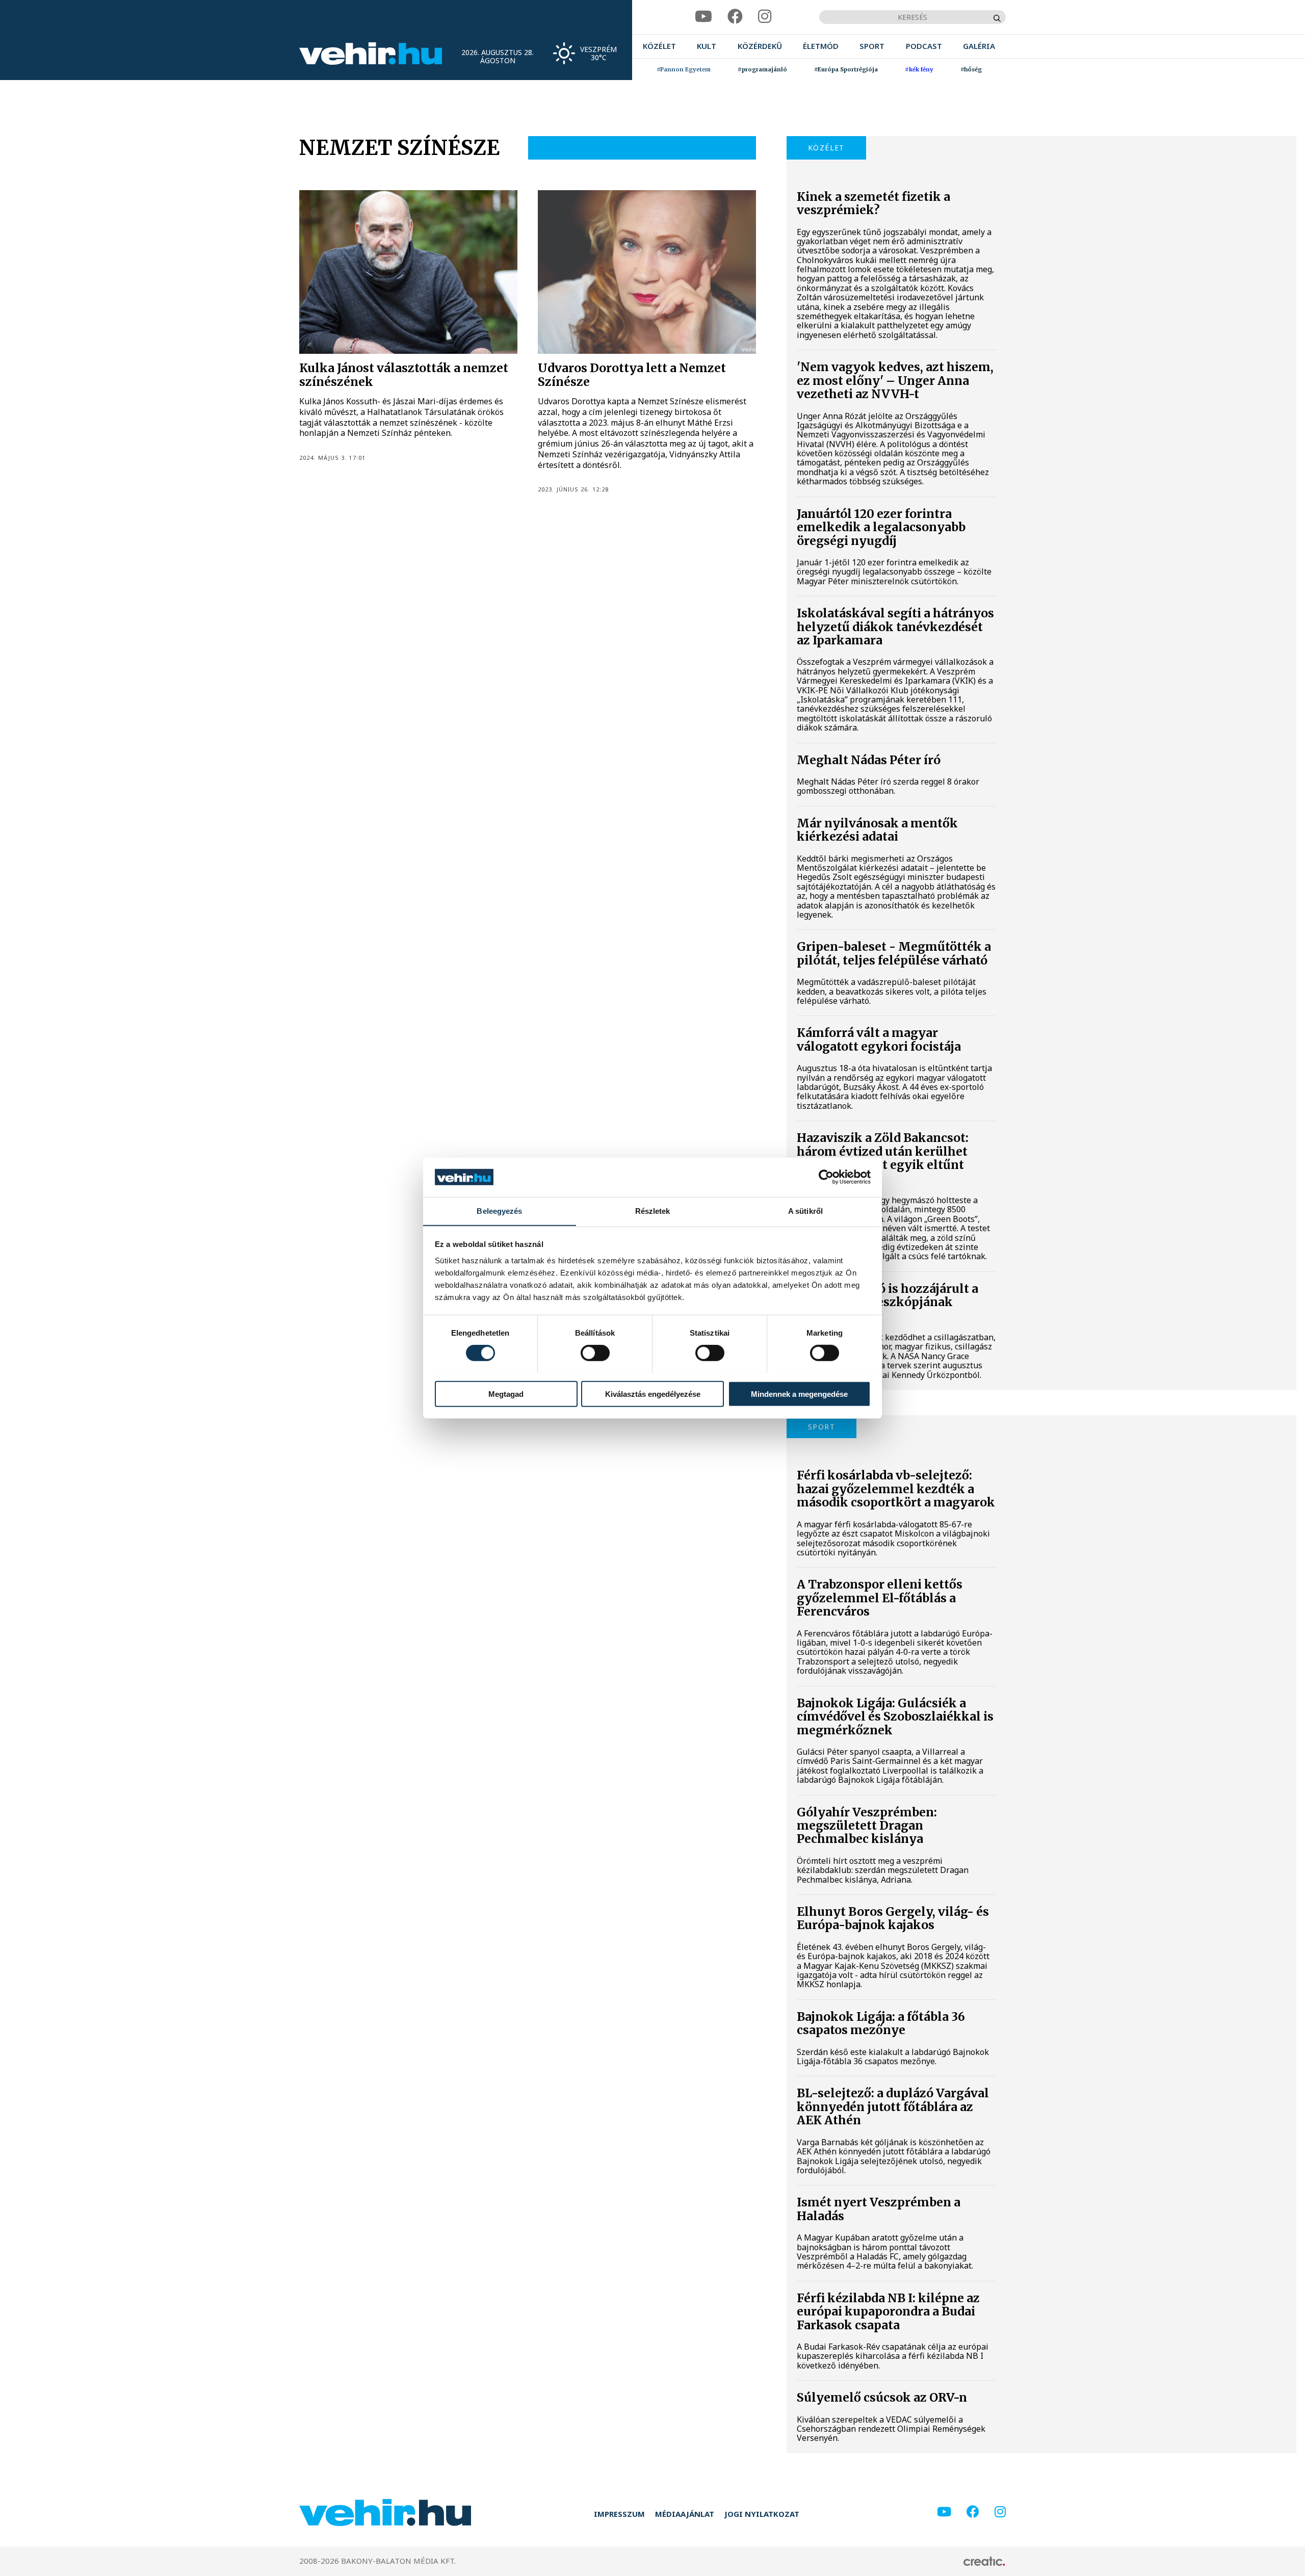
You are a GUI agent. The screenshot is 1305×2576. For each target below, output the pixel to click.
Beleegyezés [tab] (499, 1211)
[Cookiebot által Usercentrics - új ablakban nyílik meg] (826, 1177)
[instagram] (765, 17)
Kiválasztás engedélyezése (653, 1394)
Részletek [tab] (653, 1211)
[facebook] (735, 17)
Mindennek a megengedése (799, 1394)
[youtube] (703, 17)
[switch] (595, 1352)
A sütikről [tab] (805, 1211)
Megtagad (506, 1394)
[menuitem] (659, 46)
